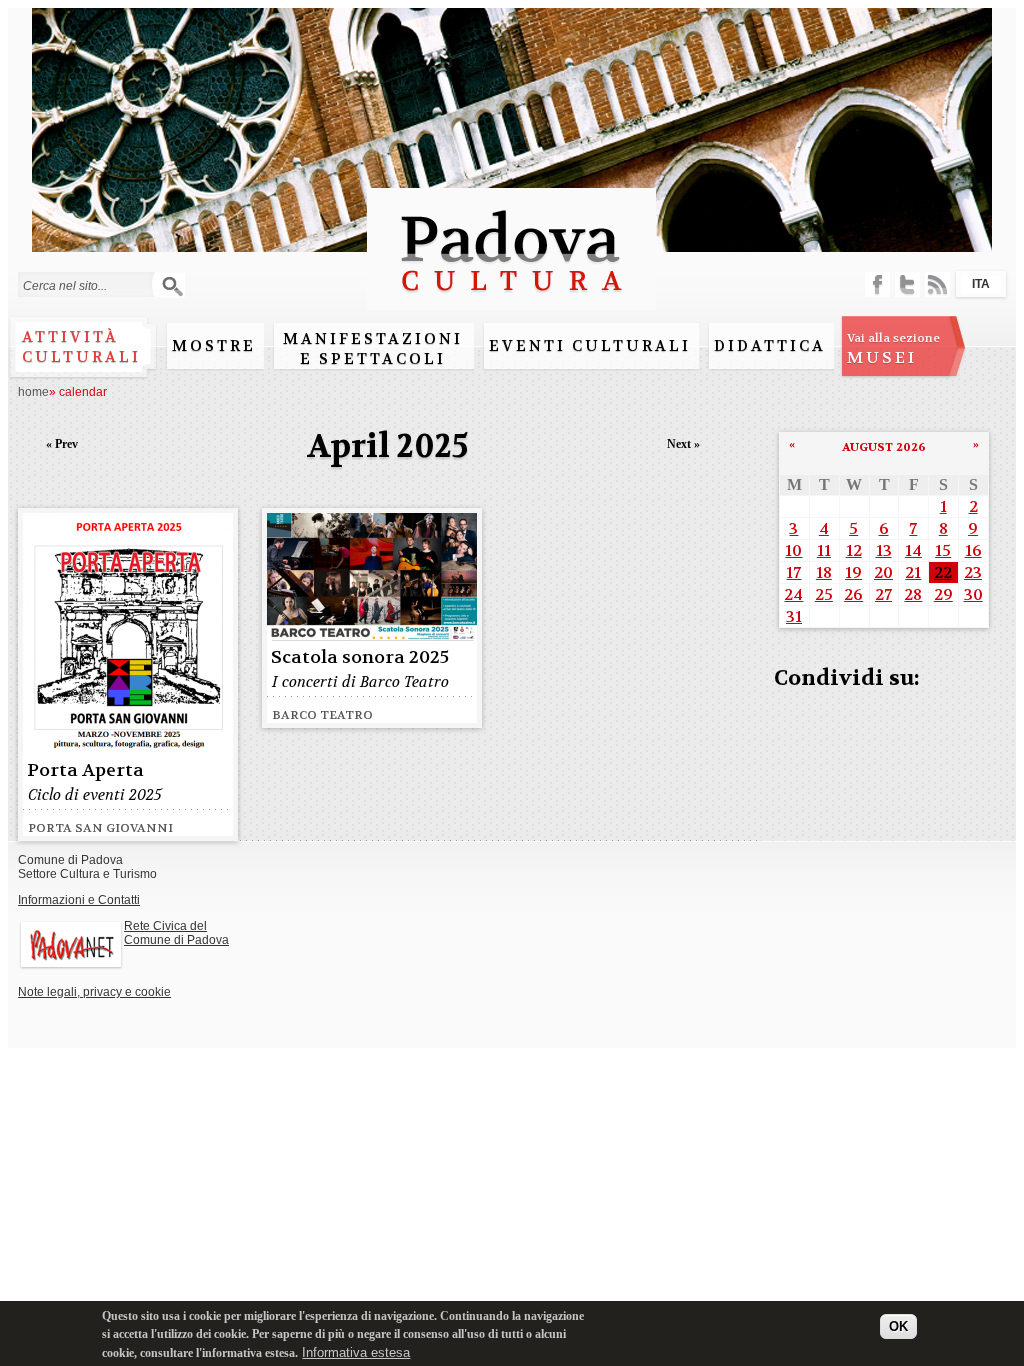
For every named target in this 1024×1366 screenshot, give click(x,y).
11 (824, 550)
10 (793, 550)
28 (913, 594)
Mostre (214, 346)
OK (898, 1326)
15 (943, 550)
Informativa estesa (356, 1352)
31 (794, 616)
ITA (981, 284)
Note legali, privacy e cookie (94, 992)
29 (943, 594)
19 (853, 572)
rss (937, 284)
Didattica (770, 346)
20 (883, 572)
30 (973, 594)
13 (884, 550)
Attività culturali (81, 347)
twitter (907, 284)
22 (943, 572)
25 (824, 594)
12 (854, 550)
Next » (683, 444)
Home (33, 392)
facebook (877, 284)
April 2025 (388, 446)
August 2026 (884, 447)
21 (913, 572)
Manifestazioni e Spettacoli (373, 349)
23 (973, 572)
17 (793, 572)
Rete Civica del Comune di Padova (176, 933)
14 (913, 550)
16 (973, 550)
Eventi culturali (590, 346)
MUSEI (893, 349)
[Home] (511, 300)
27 (883, 594)
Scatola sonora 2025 (360, 657)
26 (853, 594)
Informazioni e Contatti (79, 900)
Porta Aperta (85, 770)
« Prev (62, 444)
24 (793, 594)
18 (824, 572)
